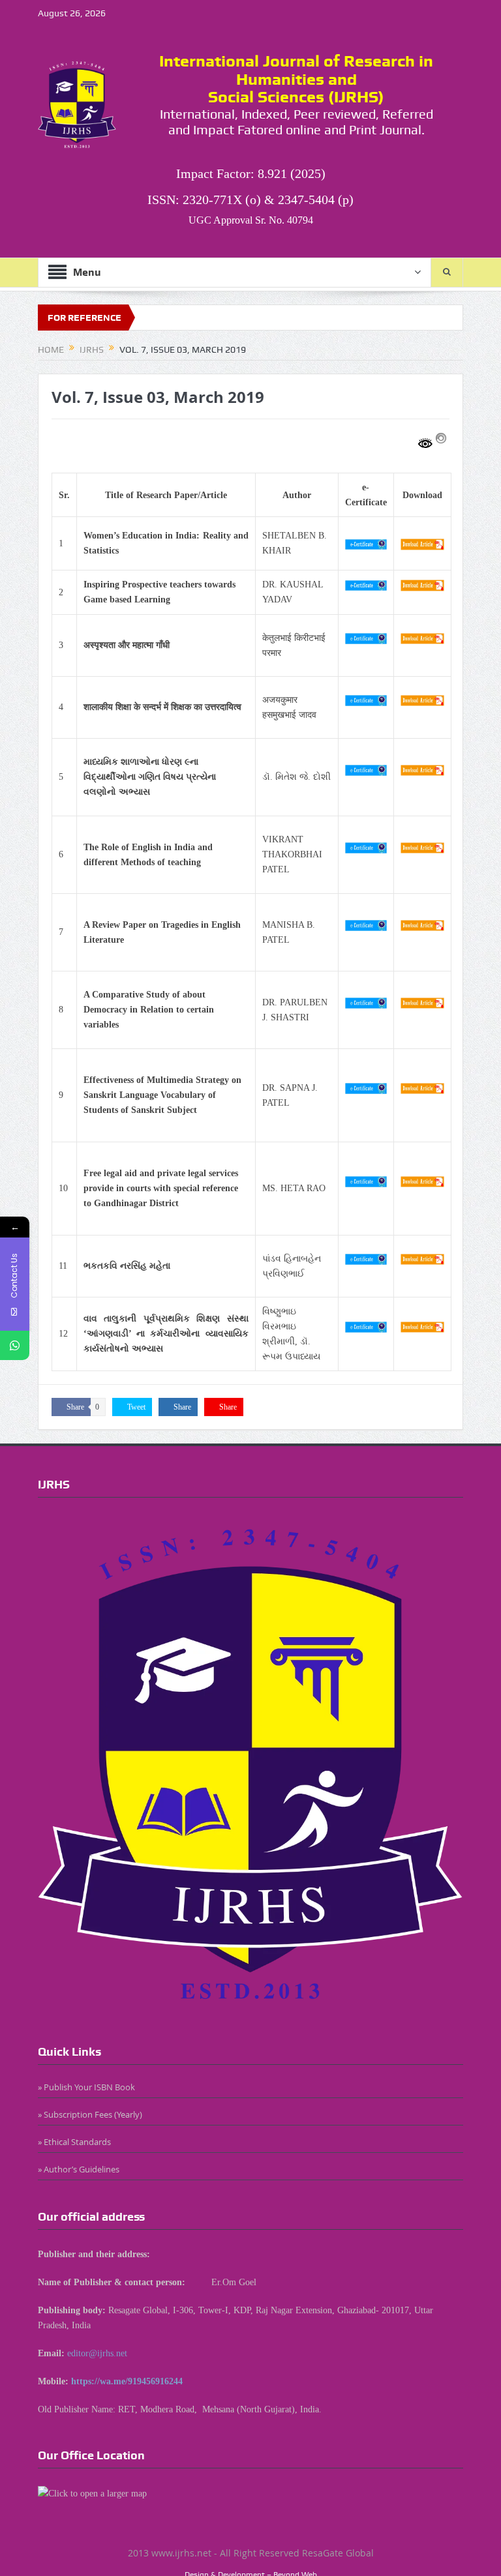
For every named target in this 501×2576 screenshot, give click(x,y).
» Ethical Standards (74, 2142)
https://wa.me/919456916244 (127, 2381)
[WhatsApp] (15, 1345)
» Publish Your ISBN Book (86, 2087)
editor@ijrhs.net (97, 2353)
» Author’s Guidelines (79, 2169)
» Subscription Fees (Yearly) (90, 2114)
